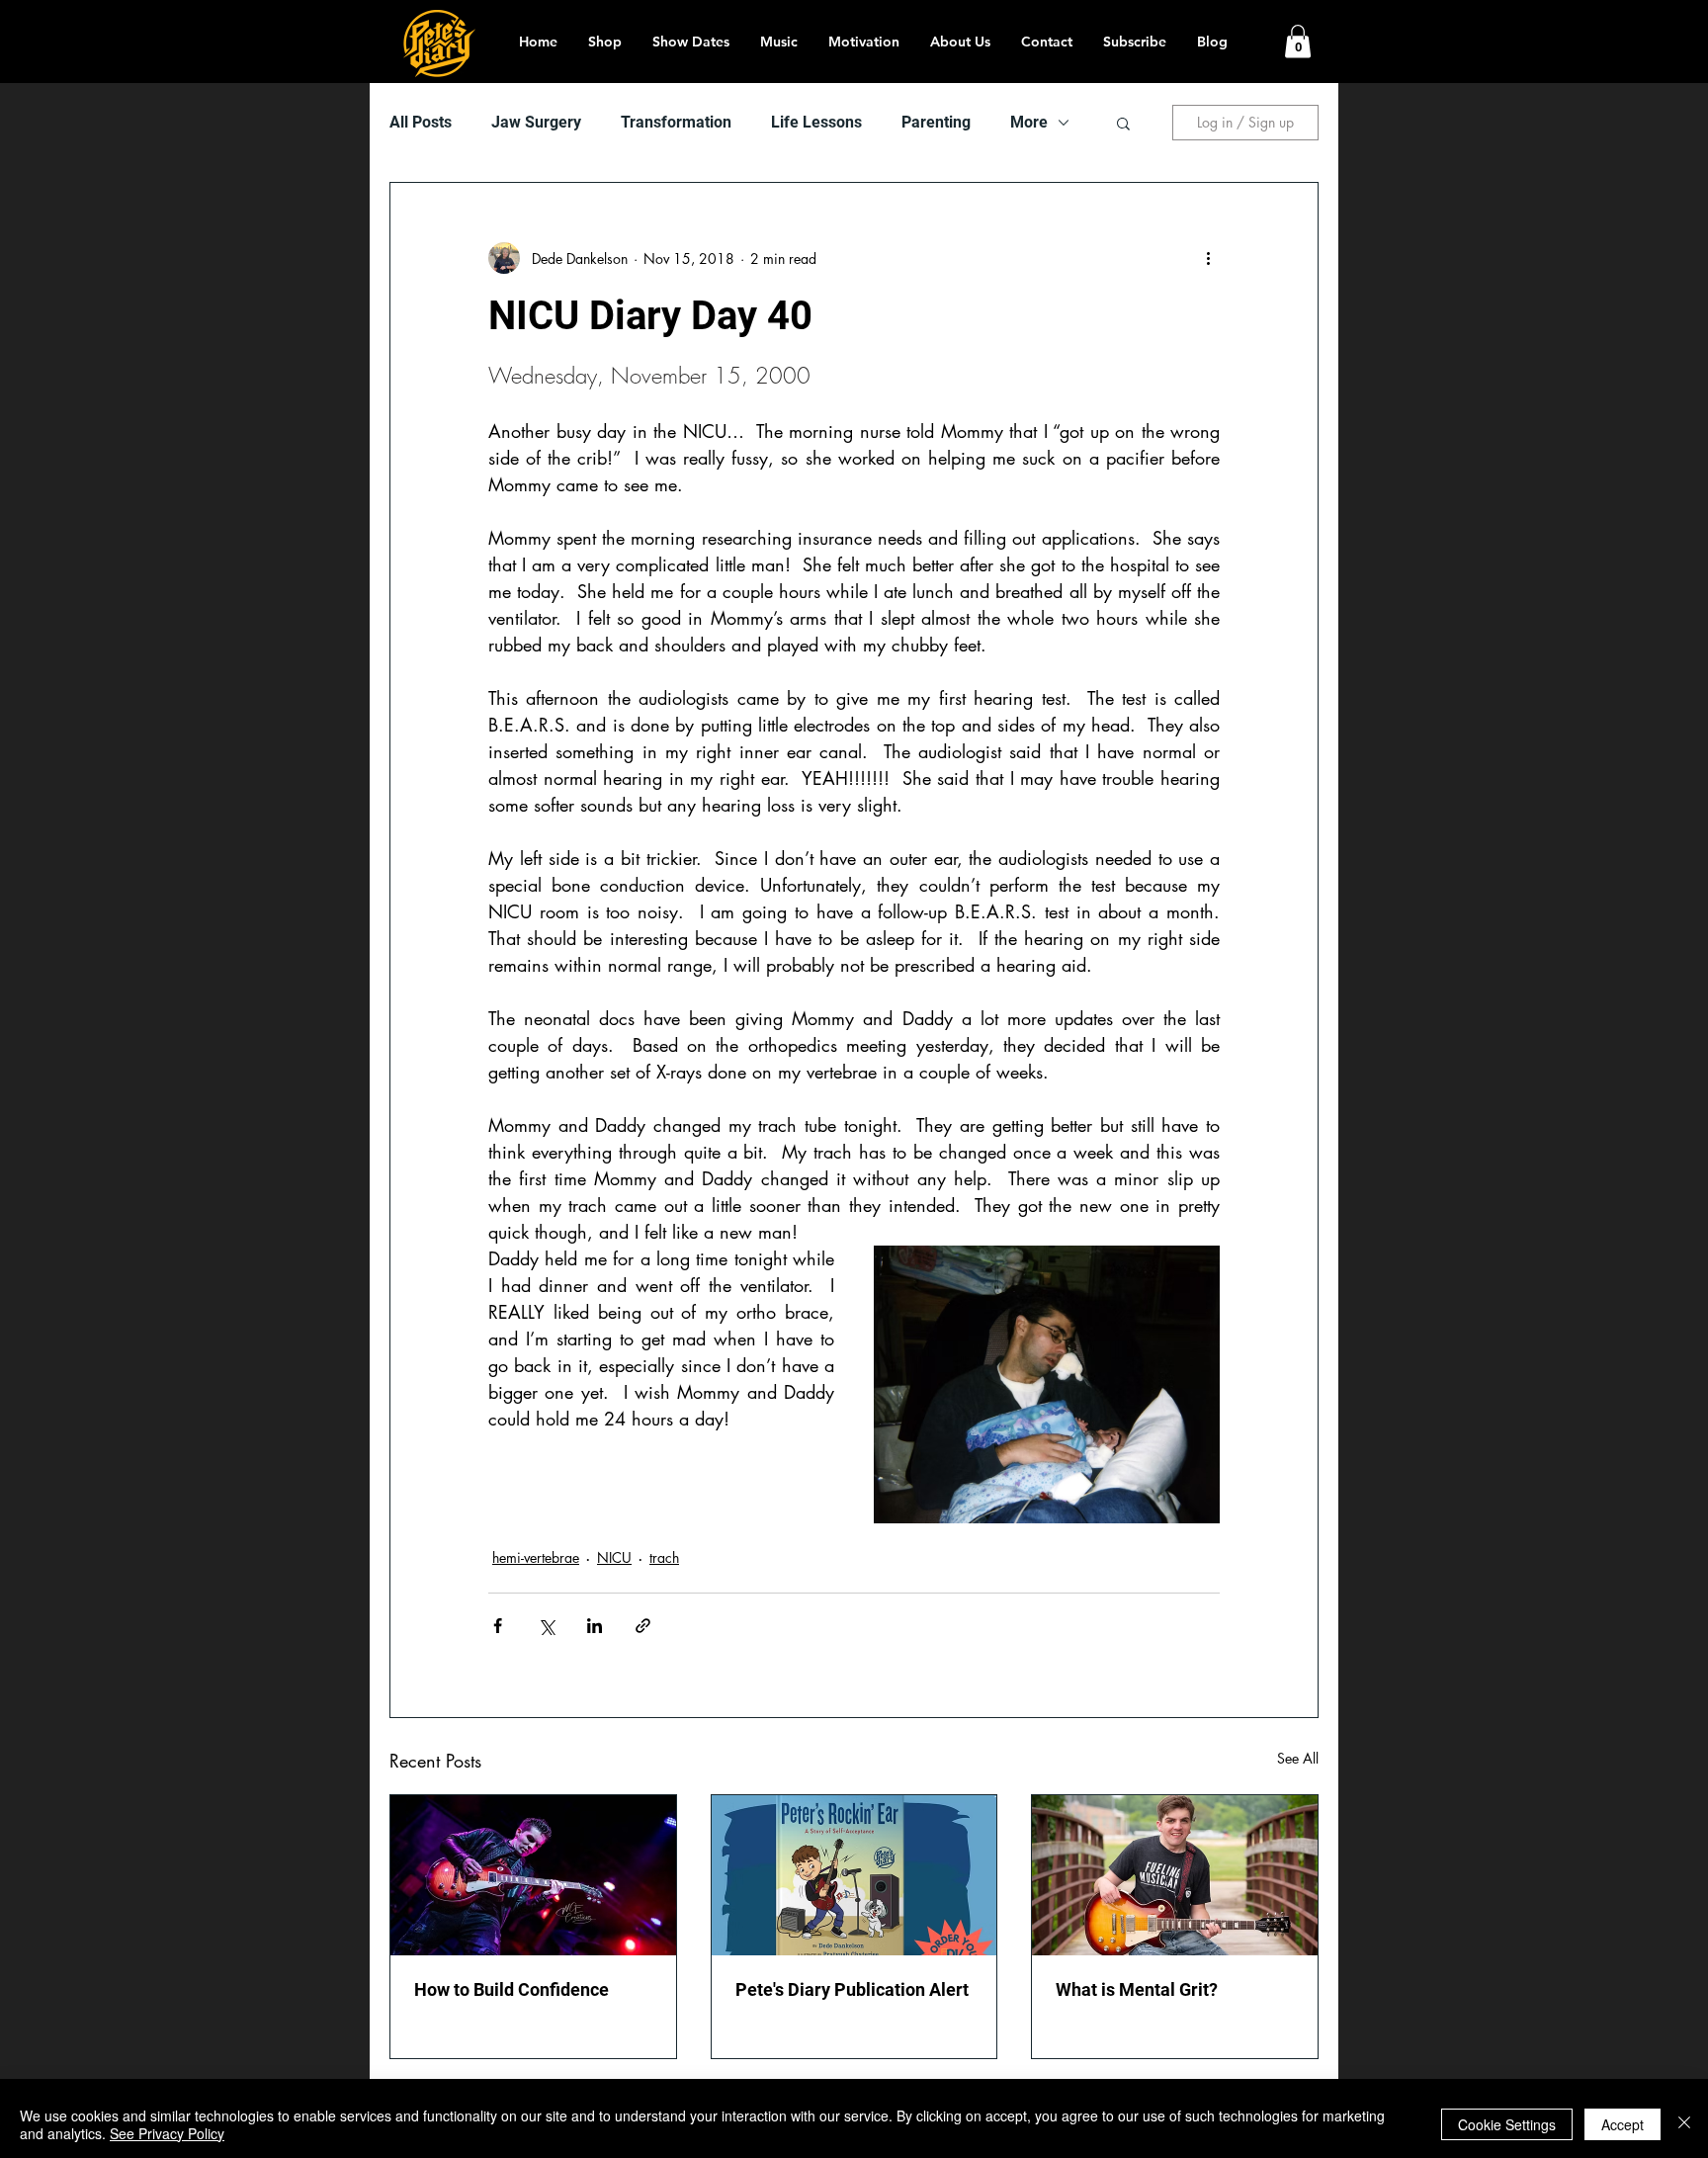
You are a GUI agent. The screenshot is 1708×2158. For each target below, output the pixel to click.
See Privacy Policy (167, 2133)
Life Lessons (816, 122)
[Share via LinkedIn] (595, 1626)
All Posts (421, 122)
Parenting (936, 122)
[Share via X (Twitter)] (546, 1626)
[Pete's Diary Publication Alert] (854, 1875)
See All (1298, 1758)
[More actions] (1208, 258)
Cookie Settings (1507, 2124)
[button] (1298, 41)
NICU (614, 1557)
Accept (1623, 2124)
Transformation (676, 122)
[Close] (1684, 2124)
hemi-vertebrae (536, 1557)
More (1029, 122)
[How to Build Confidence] (533, 1875)
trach (664, 1557)
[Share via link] (643, 1626)
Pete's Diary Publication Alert (852, 1989)
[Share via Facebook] (498, 1626)
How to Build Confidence (512, 1989)
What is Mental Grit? (1137, 1989)
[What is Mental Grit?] (1175, 1875)
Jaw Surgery (536, 122)
